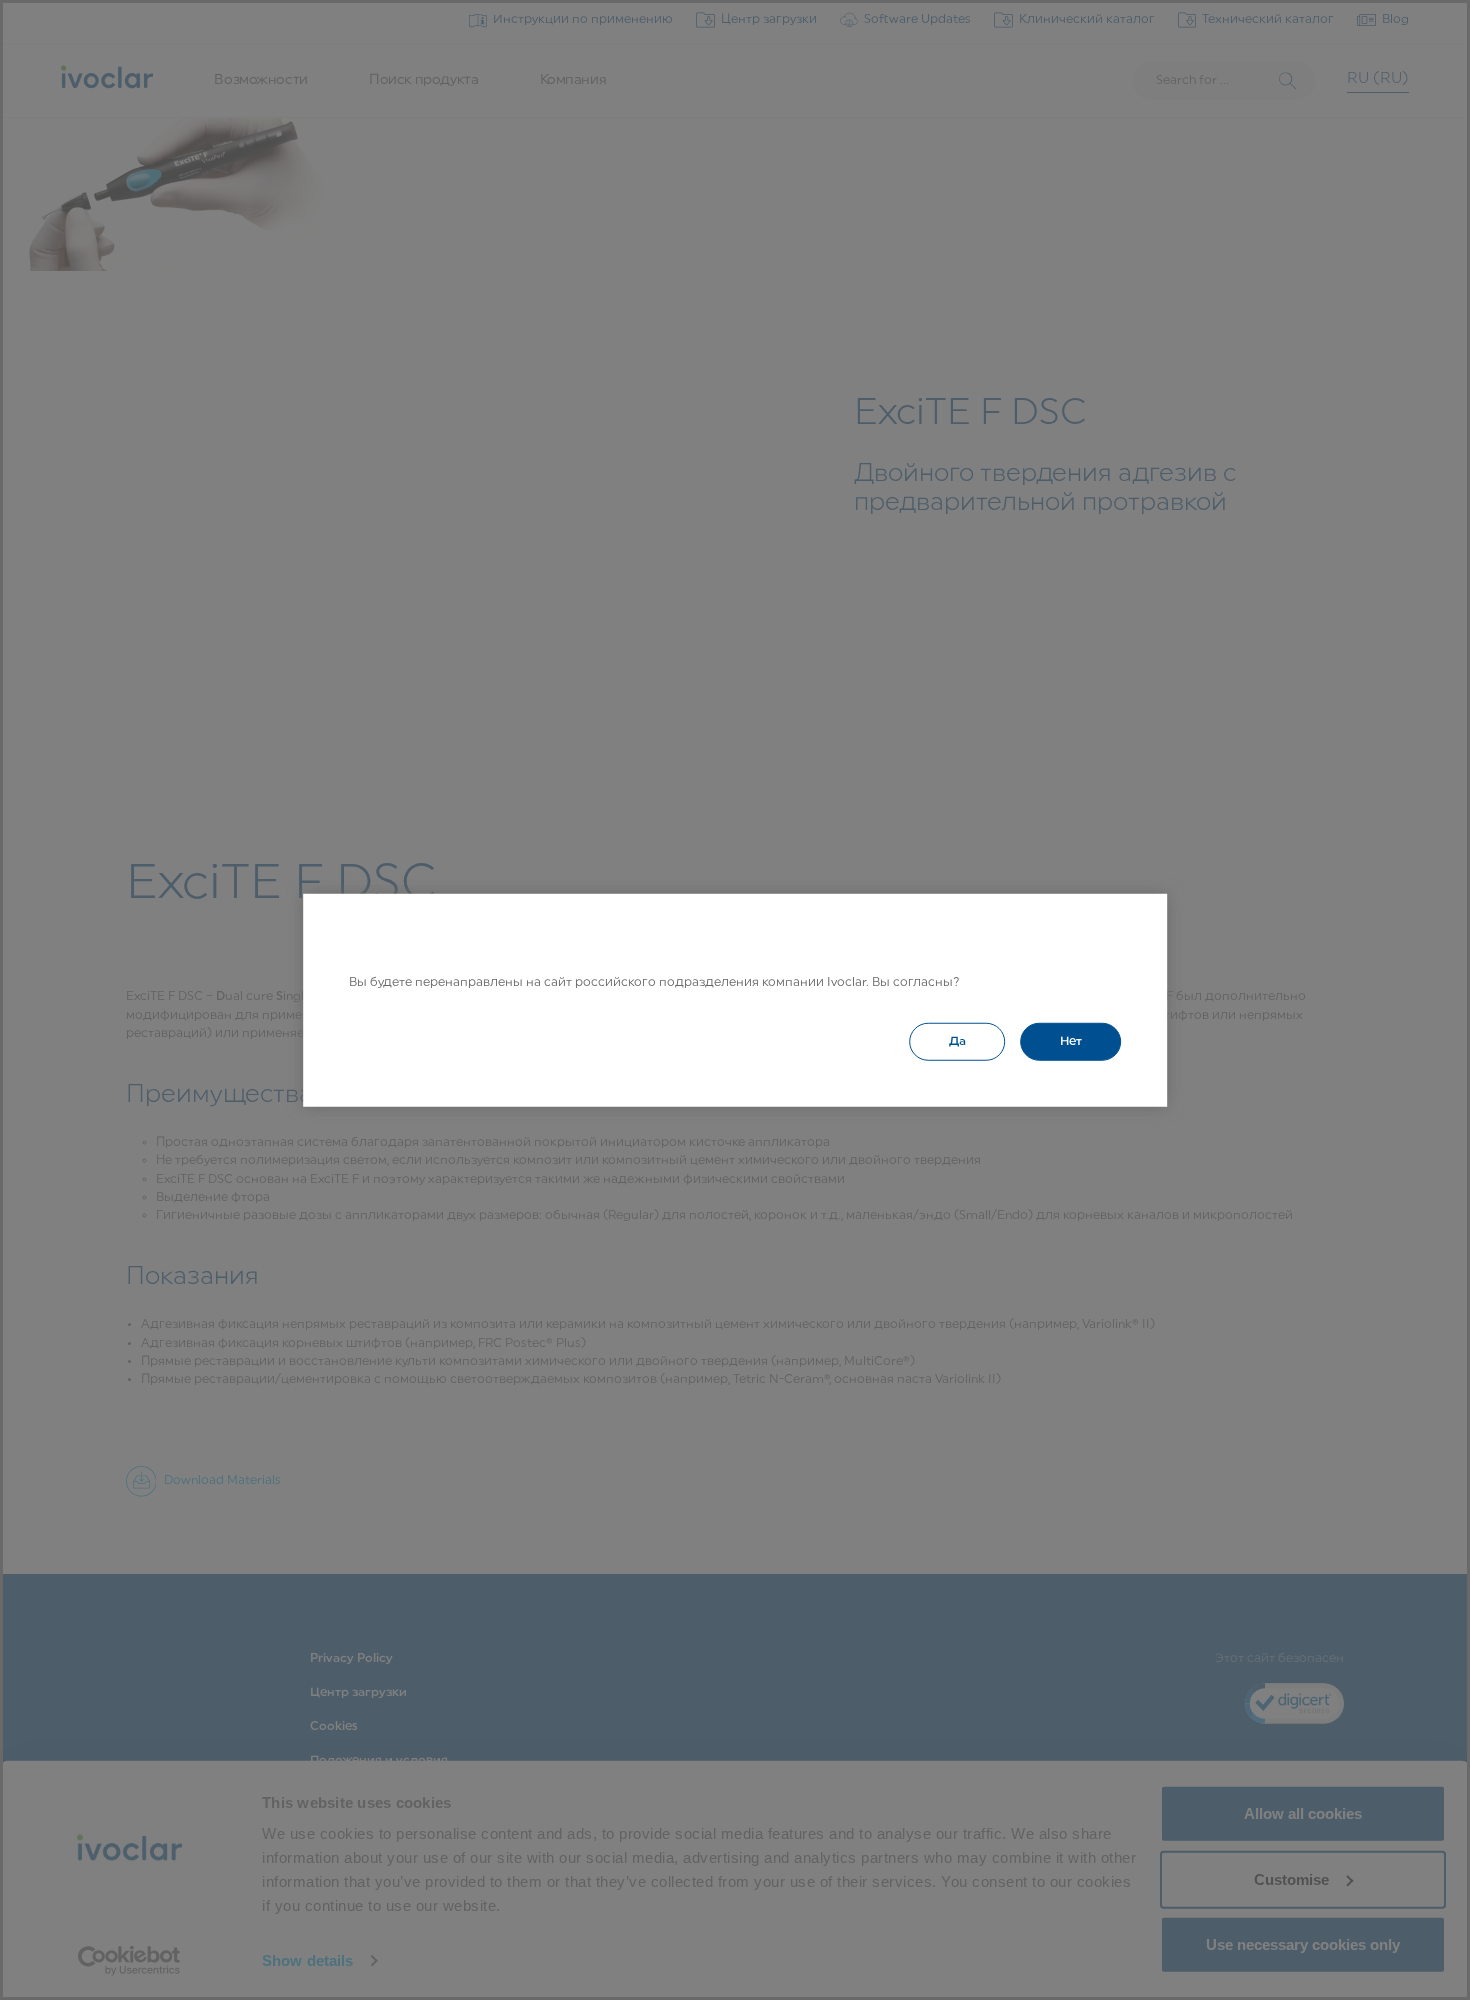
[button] (957, 1041)
